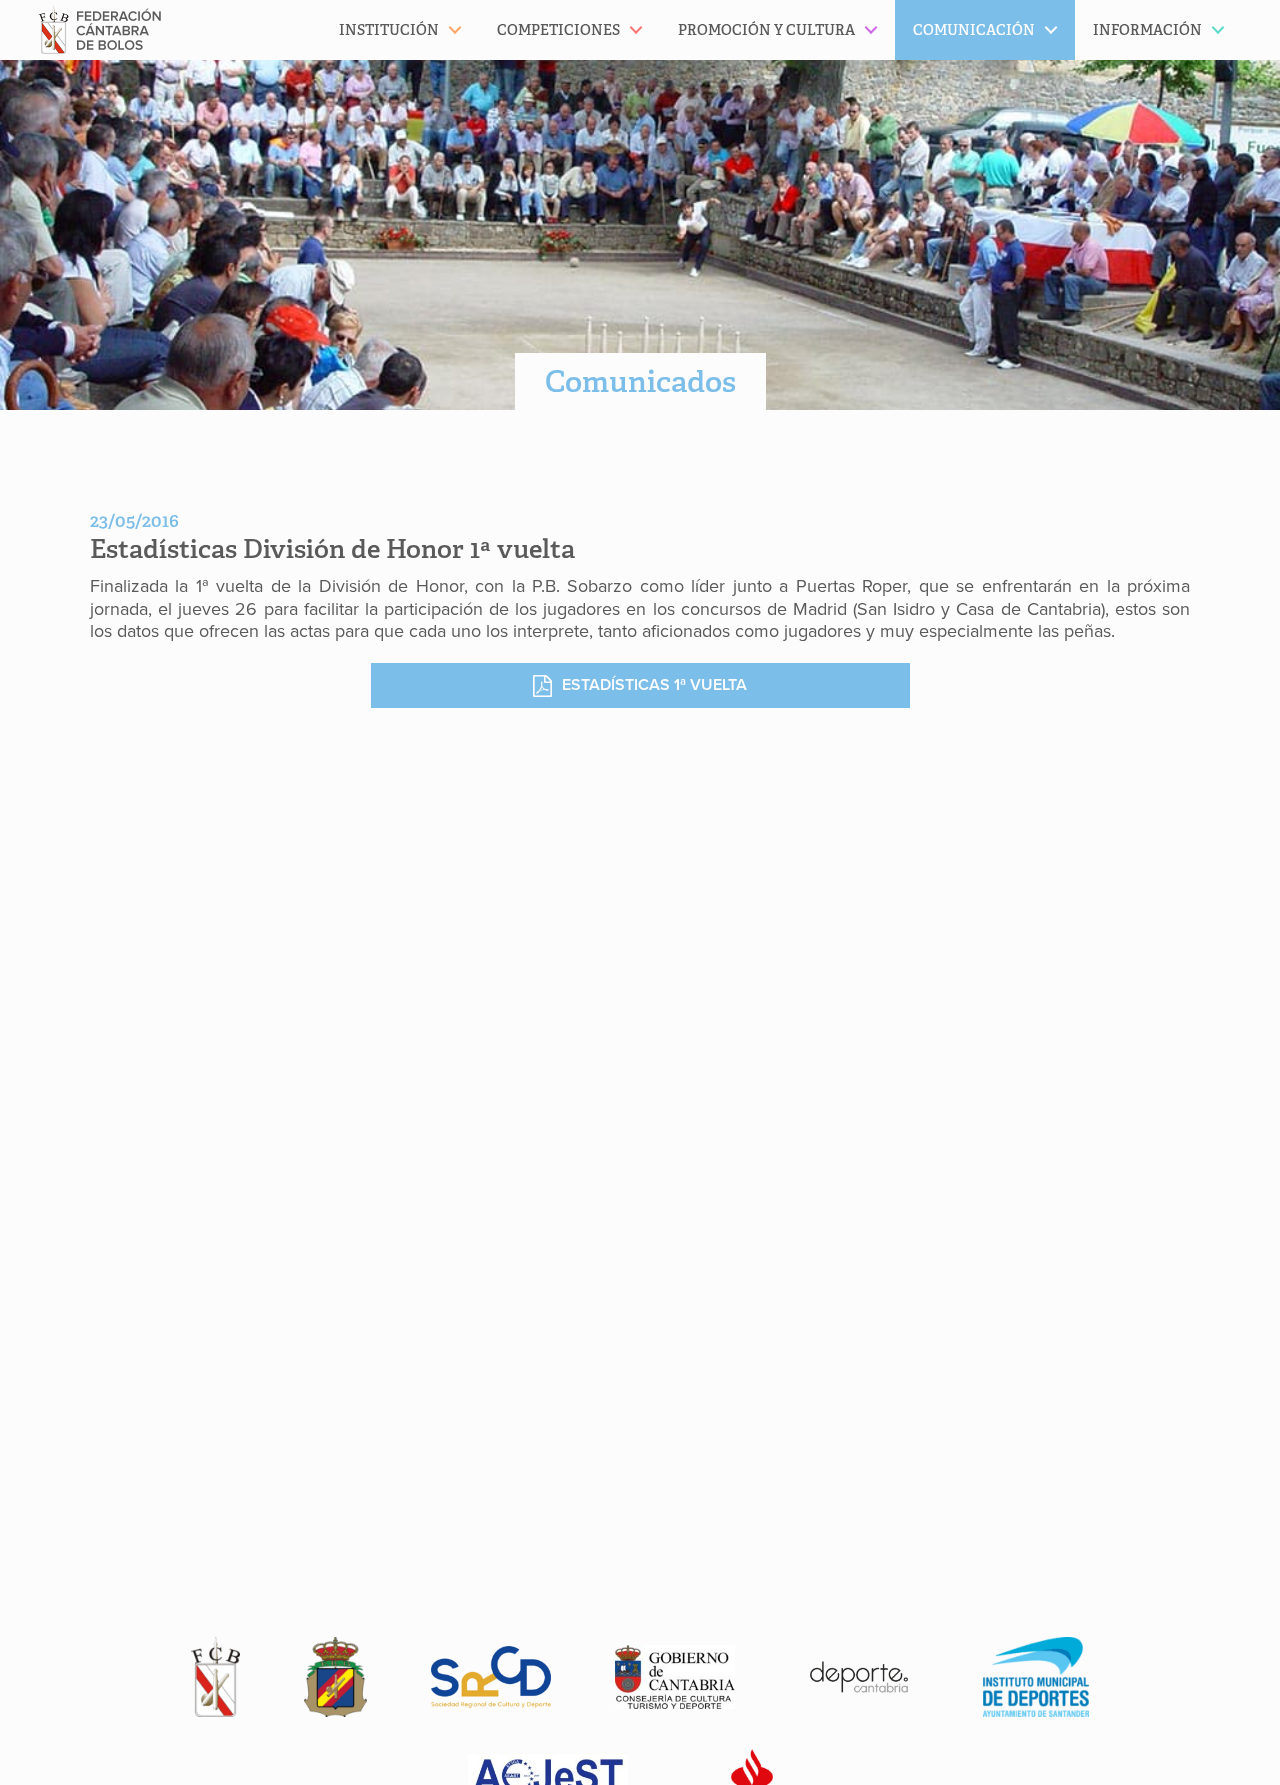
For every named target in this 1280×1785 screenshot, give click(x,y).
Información (1147, 30)
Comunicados (640, 381)
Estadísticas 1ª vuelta (654, 685)
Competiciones (558, 30)
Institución (389, 30)
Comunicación (974, 30)
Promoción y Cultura (766, 30)
